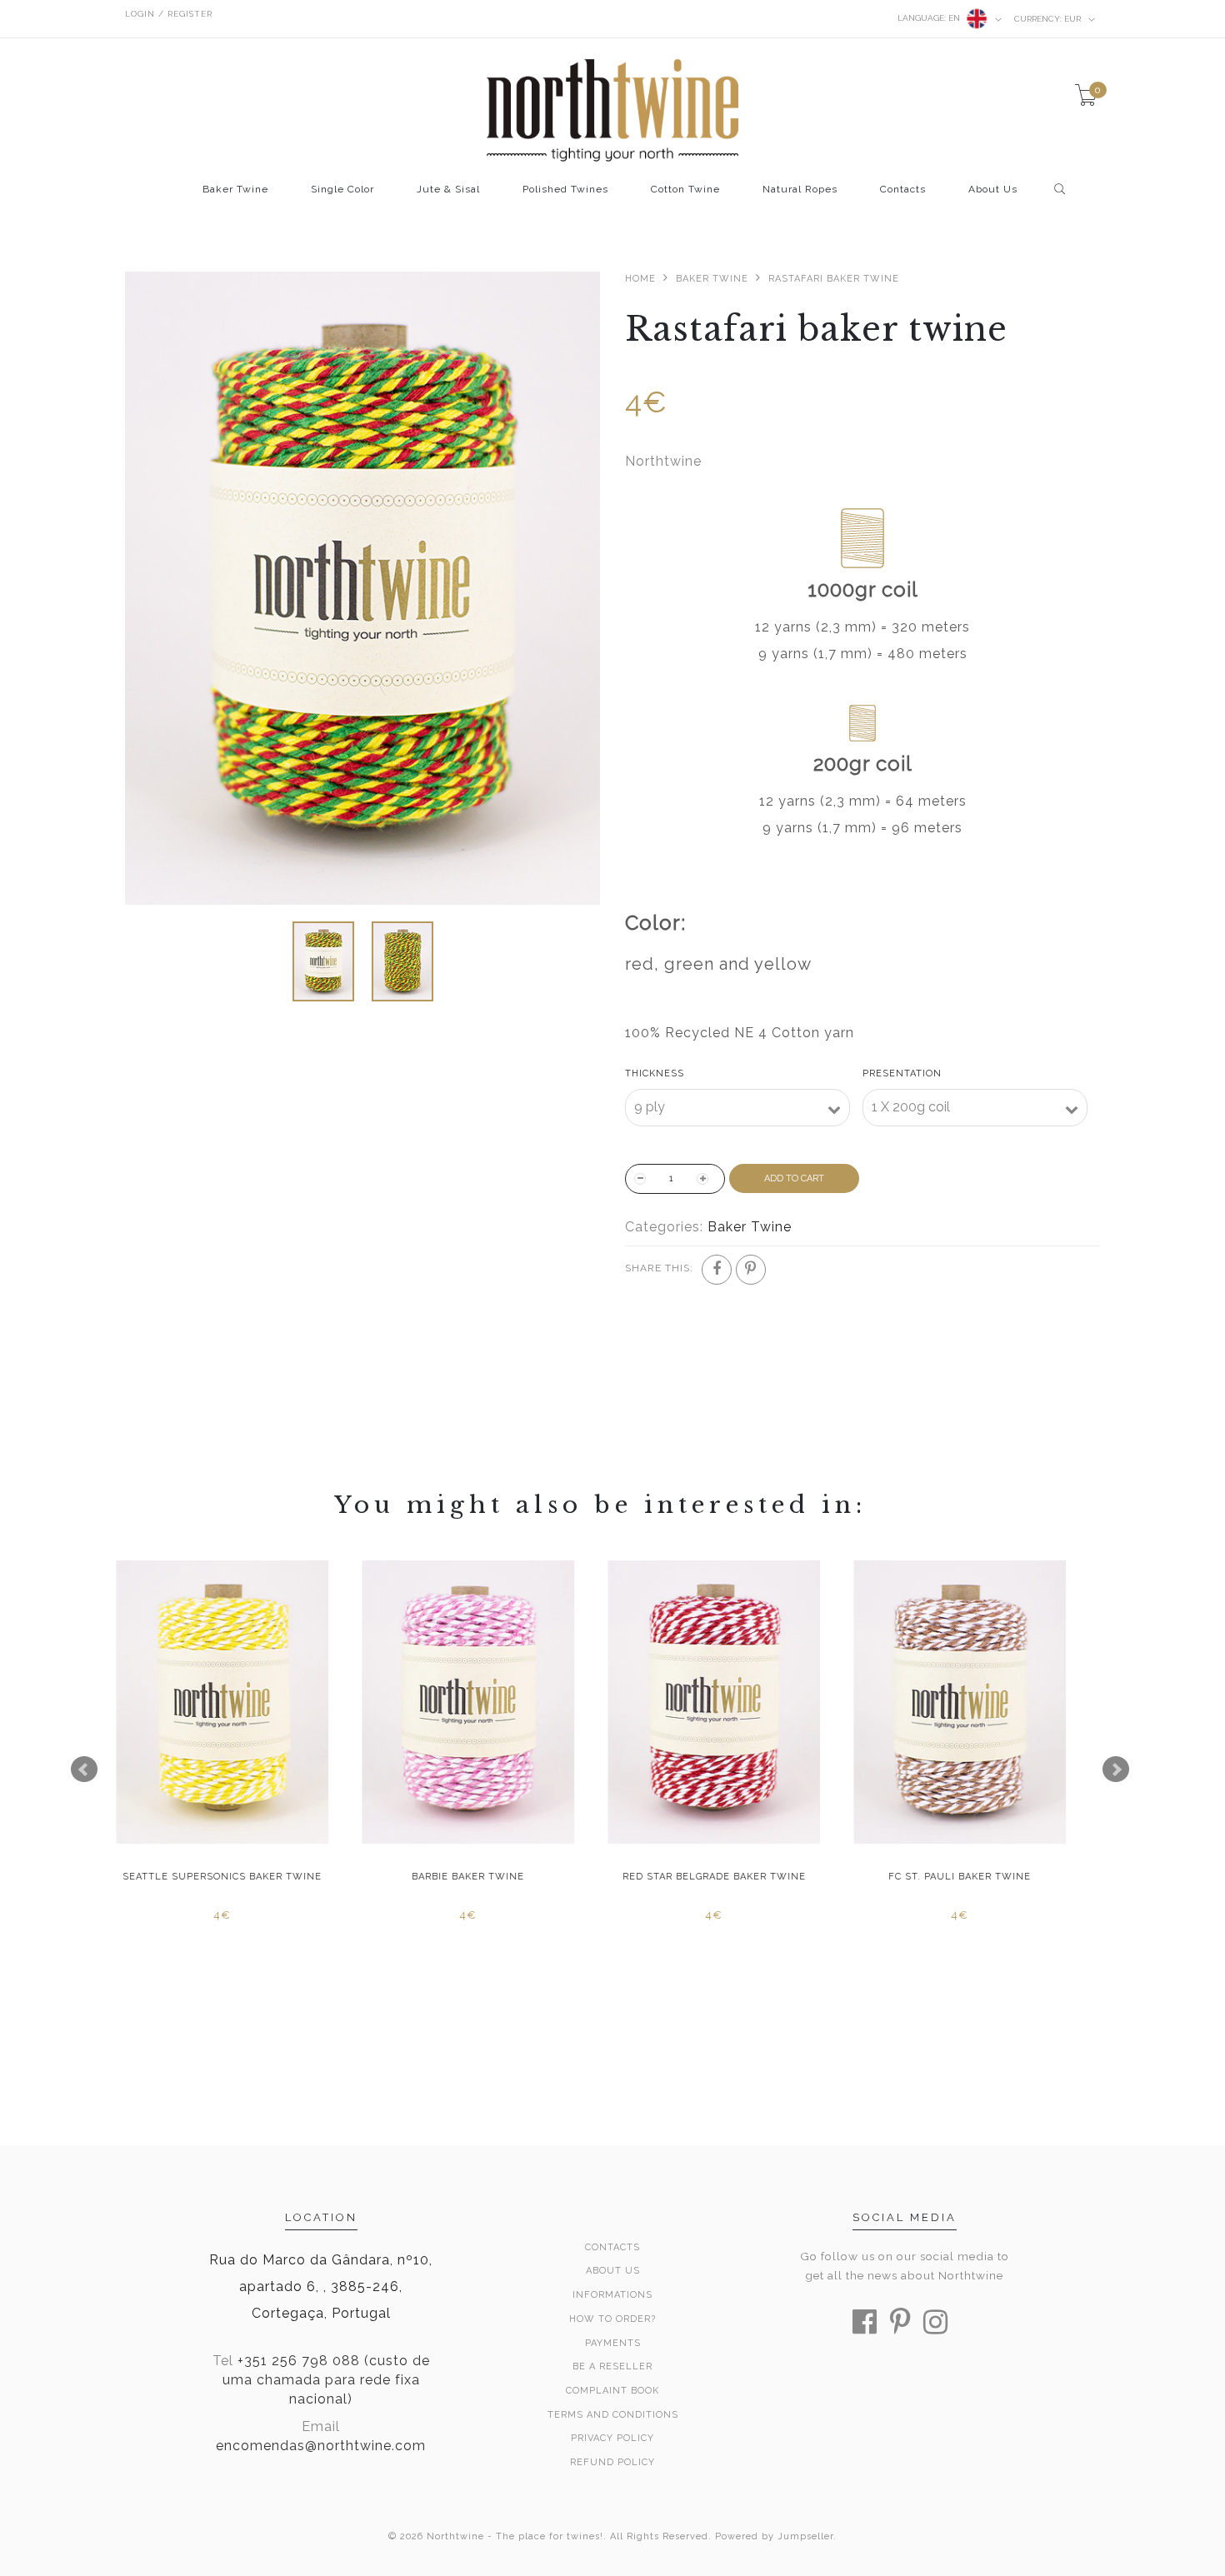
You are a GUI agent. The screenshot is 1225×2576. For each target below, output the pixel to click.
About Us (993, 190)
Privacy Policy (612, 2438)
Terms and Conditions (613, 2415)
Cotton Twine (685, 190)
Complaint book (612, 2391)
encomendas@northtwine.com (321, 2446)
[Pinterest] (751, 1270)
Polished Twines (565, 190)
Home (640, 279)
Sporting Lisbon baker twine (727, 1877)
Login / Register (169, 14)
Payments (613, 2343)
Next (1116, 1770)
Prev (84, 1770)
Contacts (903, 190)
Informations (612, 2295)
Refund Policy (612, 2462)
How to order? (612, 2319)
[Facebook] (717, 1270)
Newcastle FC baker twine (973, 1877)
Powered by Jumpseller (774, 2536)
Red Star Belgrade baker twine (236, 1877)
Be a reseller (612, 2366)
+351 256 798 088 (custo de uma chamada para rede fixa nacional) (326, 2380)
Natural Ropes (800, 190)
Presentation (902, 1073)
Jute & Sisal (448, 190)
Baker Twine (235, 190)
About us (613, 2271)
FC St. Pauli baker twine (481, 1877)
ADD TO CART (794, 1178)
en (930, 18)
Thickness (655, 1073)
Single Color (342, 190)
